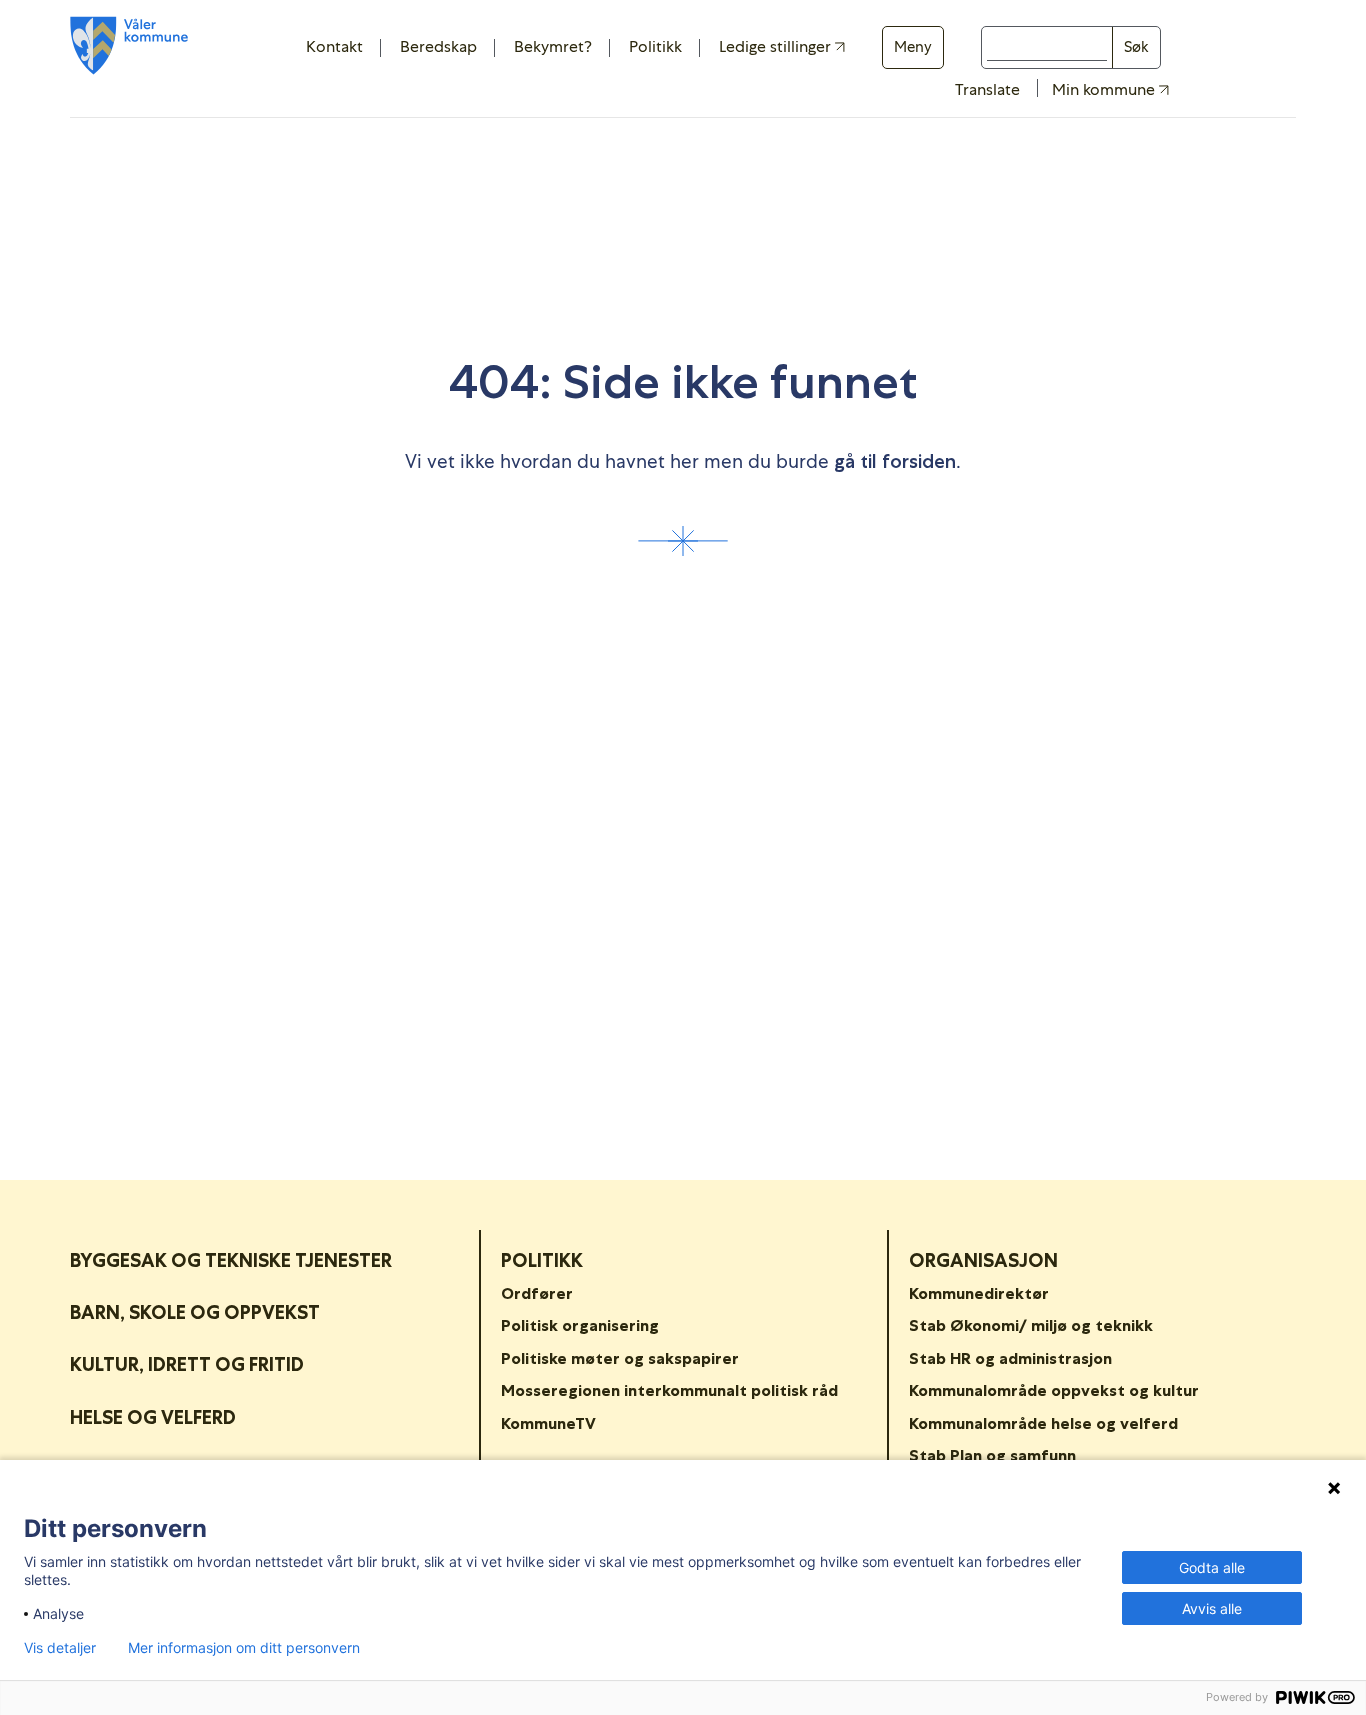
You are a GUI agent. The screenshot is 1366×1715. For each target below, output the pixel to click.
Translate (987, 89)
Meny (913, 47)
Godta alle (1212, 1567)
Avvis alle (1212, 1608)
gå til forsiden (895, 461)
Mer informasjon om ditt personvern (244, 1648)
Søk (1136, 47)
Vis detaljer (60, 1648)
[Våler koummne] (129, 45)
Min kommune (1105, 90)
